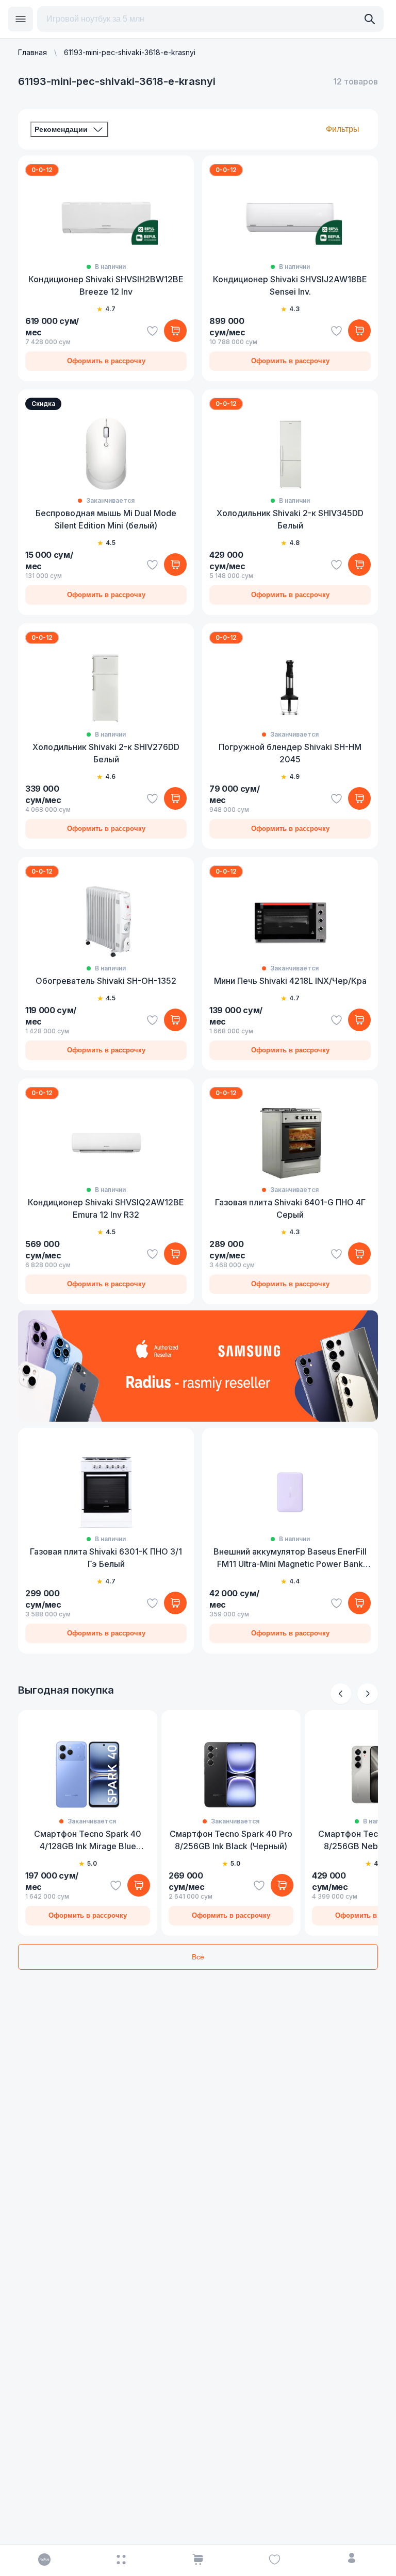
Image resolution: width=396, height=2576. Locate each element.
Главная (32, 52)
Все (198, 1957)
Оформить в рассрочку (106, 361)
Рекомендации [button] (61, 129)
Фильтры (343, 129)
